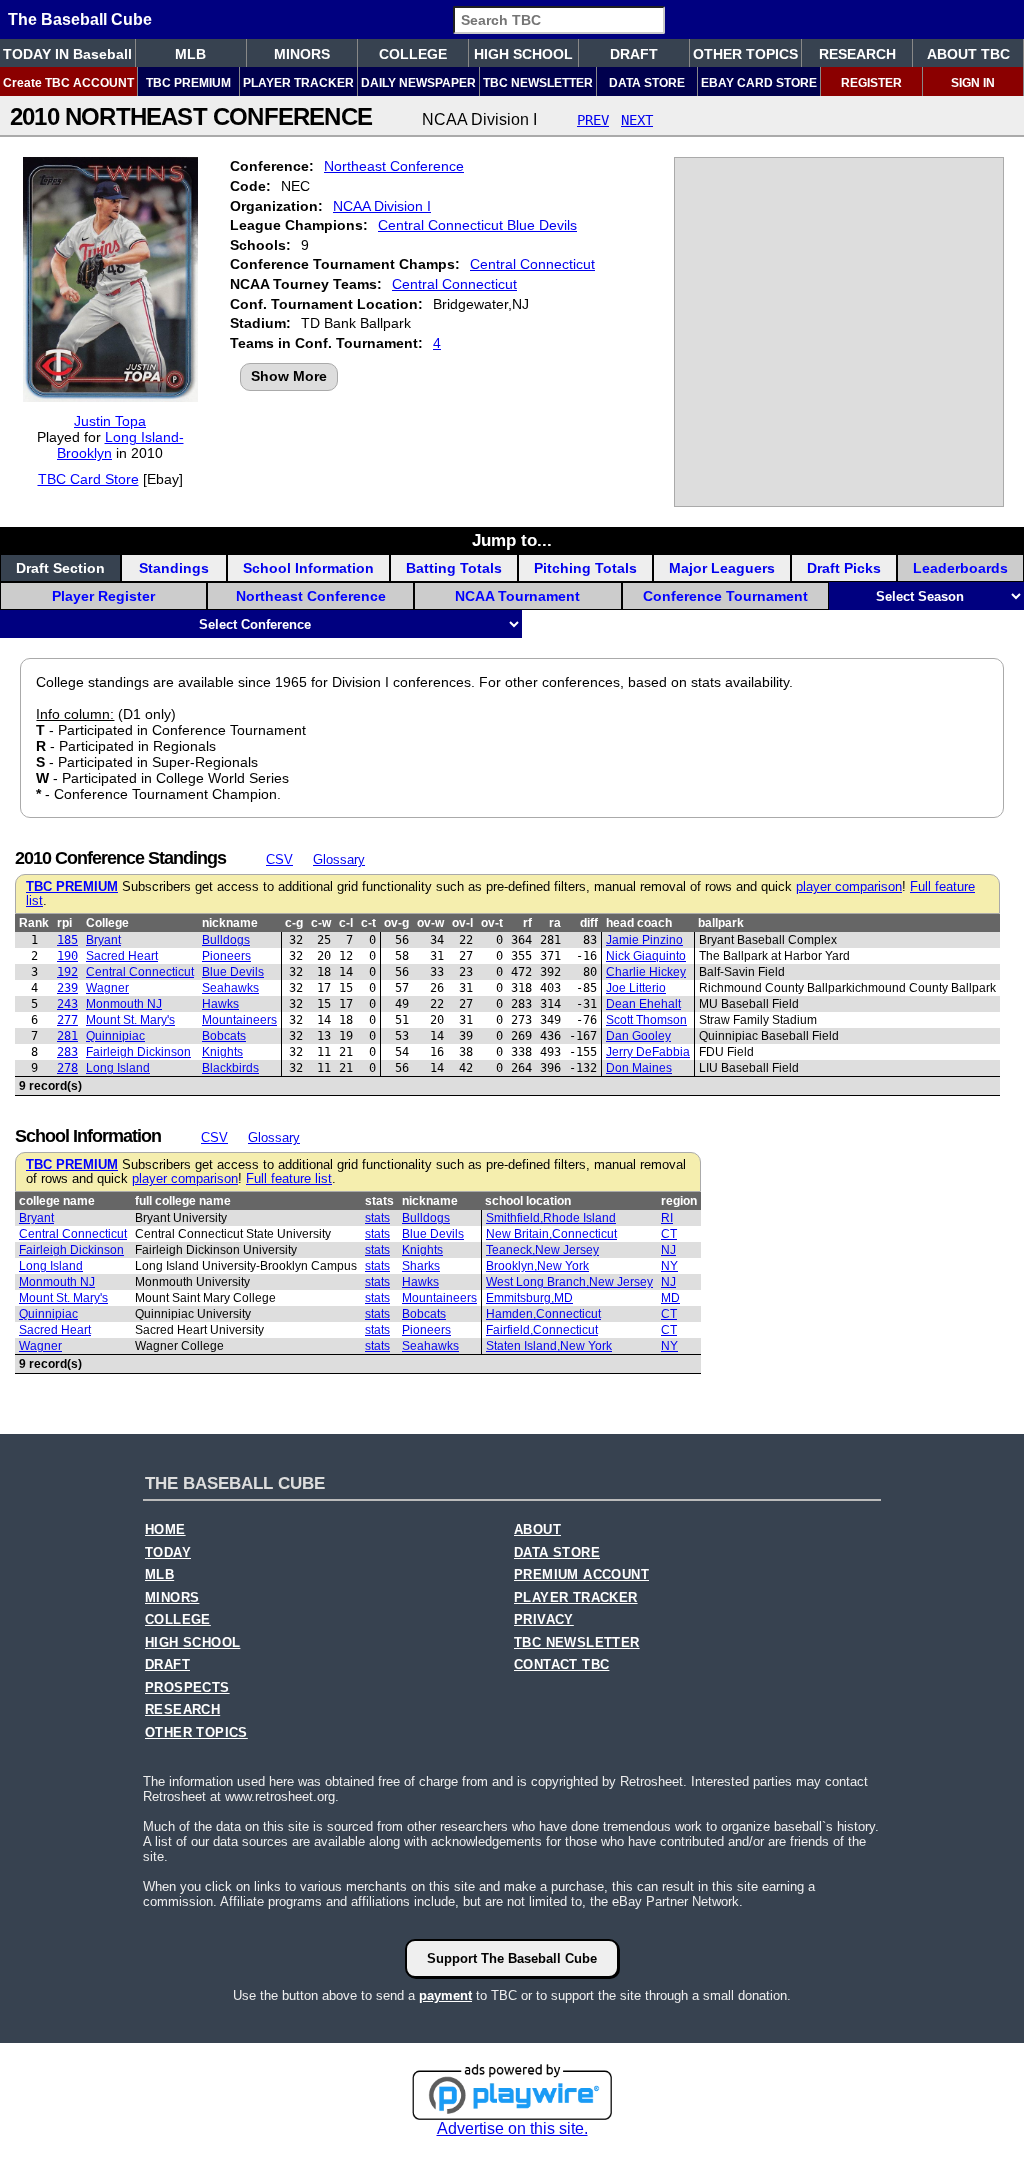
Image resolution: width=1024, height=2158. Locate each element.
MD (670, 1298)
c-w (321, 923)
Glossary (339, 859)
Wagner (107, 988)
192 (67, 972)
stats (379, 1201)
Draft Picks (844, 568)
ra (555, 923)
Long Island (118, 1068)
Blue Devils (233, 972)
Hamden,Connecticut (543, 1314)
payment (445, 1995)
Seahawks (230, 988)
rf (527, 923)
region (679, 1201)
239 (67, 988)
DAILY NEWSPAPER (418, 83)
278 (67, 1068)
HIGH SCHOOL (523, 54)
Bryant (103, 940)
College (107, 923)
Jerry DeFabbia (648, 1052)
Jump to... (512, 540)
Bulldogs (226, 940)
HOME (165, 1530)
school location (528, 1201)
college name (57, 1201)
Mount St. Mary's (130, 1020)
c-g (294, 923)
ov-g (396, 923)
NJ (668, 1250)
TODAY (168, 1553)
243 (67, 1004)
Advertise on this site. (512, 2128)
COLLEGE (413, 54)
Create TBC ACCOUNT (68, 83)
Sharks (421, 1266)
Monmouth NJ (124, 1004)
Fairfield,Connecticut (542, 1330)
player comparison (849, 887)
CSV (279, 859)
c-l (346, 923)
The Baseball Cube (80, 19)
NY (669, 1266)
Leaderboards (960, 568)
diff (589, 923)
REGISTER (871, 83)
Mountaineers (239, 1020)
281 (67, 1036)
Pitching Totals (585, 568)
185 (67, 940)
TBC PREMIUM (188, 83)
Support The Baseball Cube (512, 1958)
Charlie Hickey (646, 972)
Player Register (103, 596)
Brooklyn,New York (537, 1266)
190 (67, 956)
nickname (230, 923)
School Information (308, 568)
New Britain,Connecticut (551, 1234)
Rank (34, 923)
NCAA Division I (382, 206)
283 (67, 1052)
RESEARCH (857, 54)
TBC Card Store (88, 479)
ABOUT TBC (968, 54)
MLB (190, 54)
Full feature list (289, 1179)
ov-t (492, 923)
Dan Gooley (638, 1036)
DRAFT (634, 54)
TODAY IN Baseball (67, 54)
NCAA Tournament (517, 596)
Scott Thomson (646, 1020)
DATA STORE (647, 83)
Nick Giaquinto (646, 956)
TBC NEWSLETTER (538, 83)
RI (667, 1218)
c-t (368, 923)
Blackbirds (230, 1068)
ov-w (430, 923)
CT (669, 1234)
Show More (289, 376)
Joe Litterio (636, 988)
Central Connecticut (532, 264)
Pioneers (226, 956)
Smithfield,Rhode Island (551, 1218)
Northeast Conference (394, 166)
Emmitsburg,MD (529, 1298)
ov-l (462, 923)
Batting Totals (454, 568)
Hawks (220, 1004)
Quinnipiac (115, 1036)
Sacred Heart (122, 956)
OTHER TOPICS (745, 54)
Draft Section (60, 568)
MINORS (302, 54)
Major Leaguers (722, 568)
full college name (183, 1201)
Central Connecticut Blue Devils (477, 225)
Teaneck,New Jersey (542, 1250)
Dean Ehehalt (643, 1004)
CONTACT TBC (561, 1665)
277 (67, 1020)
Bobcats (224, 1036)
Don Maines (639, 1068)
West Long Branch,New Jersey (569, 1282)
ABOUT (537, 1530)
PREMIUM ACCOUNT (581, 1575)
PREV (593, 120)
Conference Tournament (725, 596)
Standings (174, 568)
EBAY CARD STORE (759, 83)
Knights (222, 1052)
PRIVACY (544, 1620)
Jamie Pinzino (644, 940)
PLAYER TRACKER (298, 83)
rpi (64, 923)
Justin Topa (110, 421)
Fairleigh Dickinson (138, 1052)
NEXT (637, 120)
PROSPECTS (187, 1688)
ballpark (721, 923)
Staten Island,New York (549, 1346)
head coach (639, 923)
